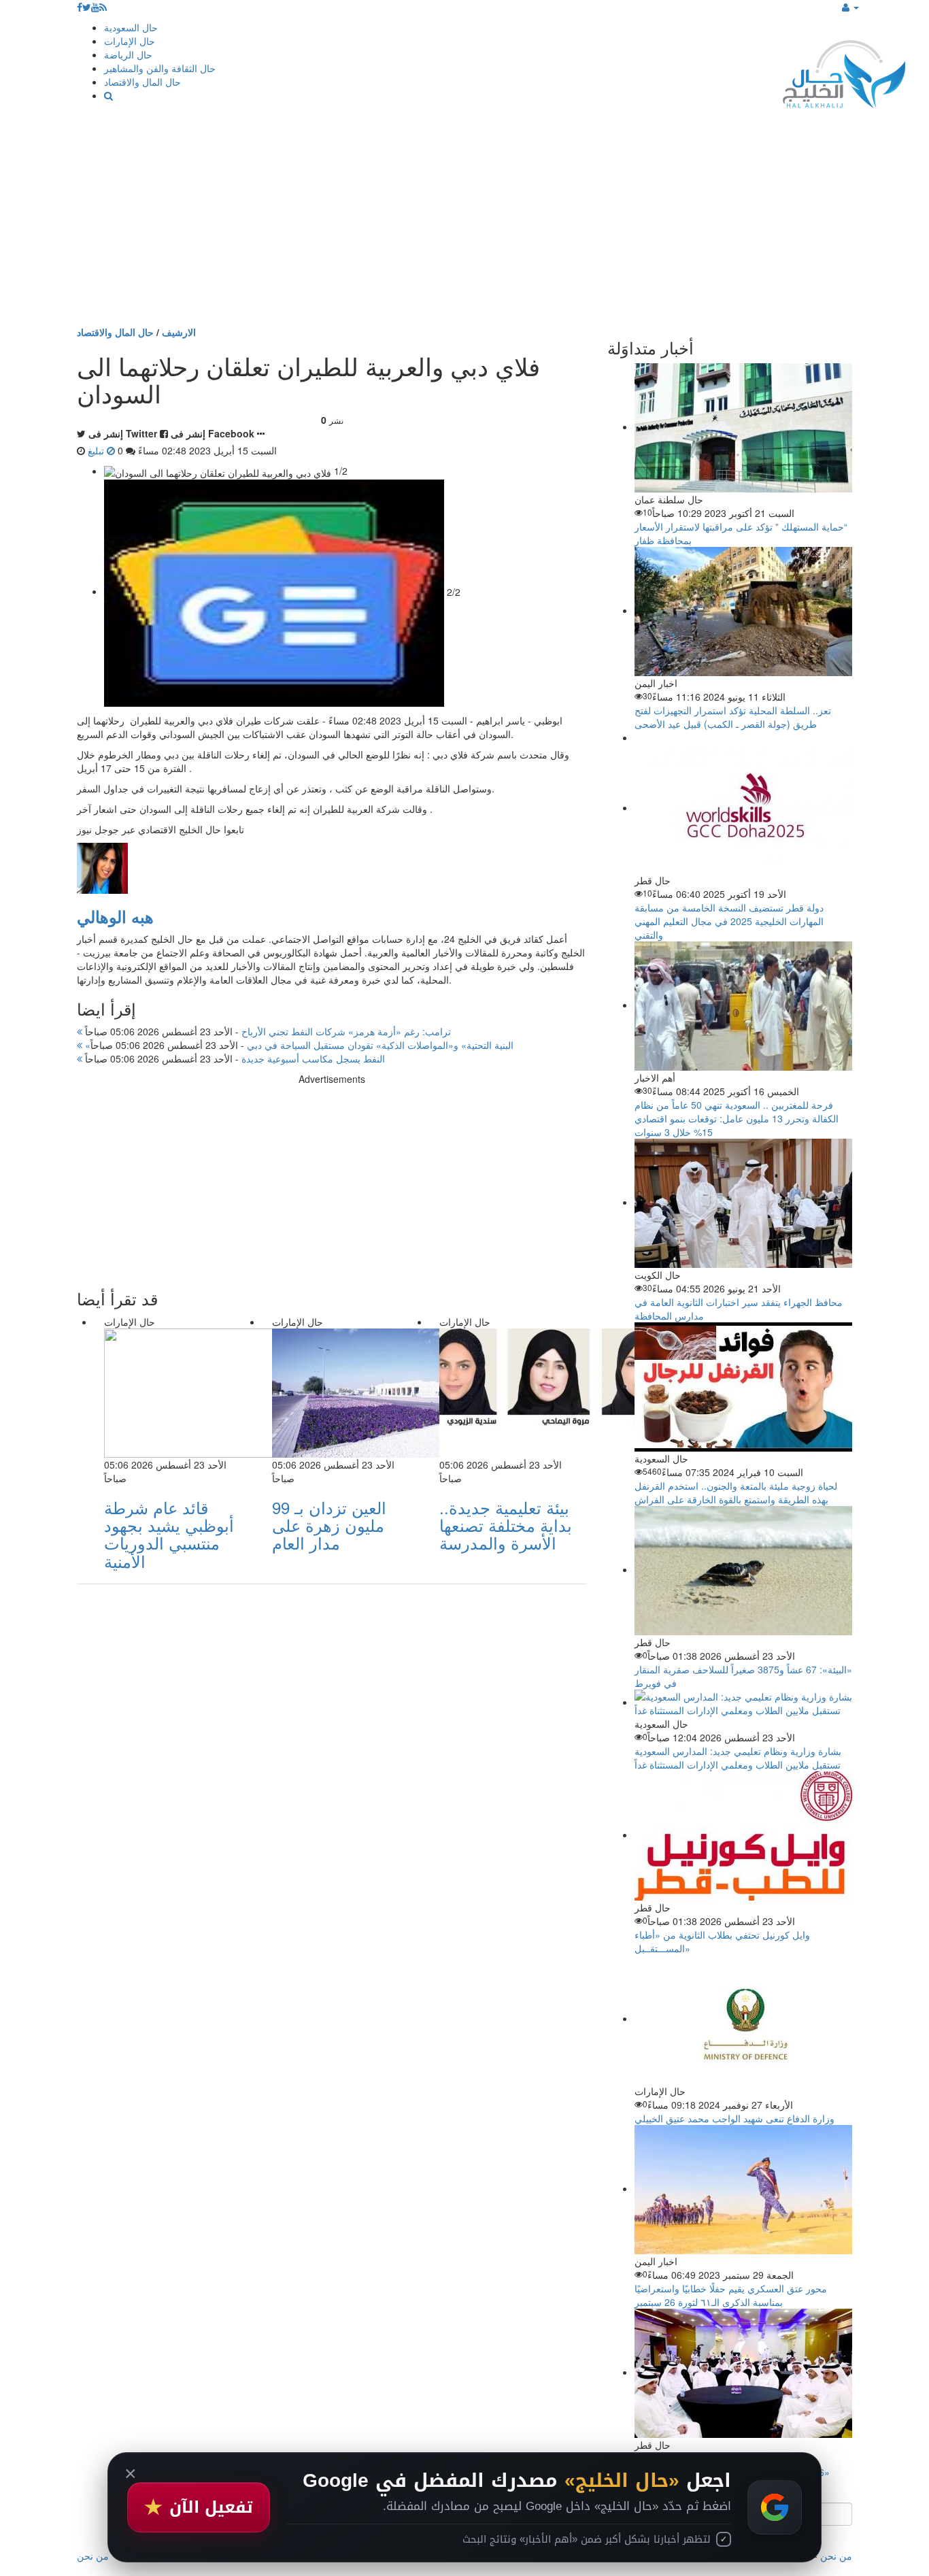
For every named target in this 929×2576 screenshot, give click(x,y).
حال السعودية (131, 27)
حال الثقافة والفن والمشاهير (160, 68)
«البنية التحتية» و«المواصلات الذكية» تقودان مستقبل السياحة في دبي (298, 1045)
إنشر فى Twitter (123, 433)
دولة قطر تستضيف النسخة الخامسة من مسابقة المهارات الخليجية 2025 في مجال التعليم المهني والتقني (729, 921)
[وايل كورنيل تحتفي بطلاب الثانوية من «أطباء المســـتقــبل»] (743, 1835)
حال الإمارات (130, 41)
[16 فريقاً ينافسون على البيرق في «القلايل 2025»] (743, 2372)
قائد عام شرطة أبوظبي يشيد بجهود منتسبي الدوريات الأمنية (169, 1534)
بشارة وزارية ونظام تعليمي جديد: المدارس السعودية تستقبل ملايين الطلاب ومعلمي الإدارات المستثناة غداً (738, 1758)
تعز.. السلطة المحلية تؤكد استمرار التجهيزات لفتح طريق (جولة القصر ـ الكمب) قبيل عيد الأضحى (733, 717)
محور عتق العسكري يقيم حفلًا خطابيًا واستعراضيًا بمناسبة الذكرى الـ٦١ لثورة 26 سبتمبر (731, 2295)
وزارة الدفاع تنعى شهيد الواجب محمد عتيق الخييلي (734, 2118)
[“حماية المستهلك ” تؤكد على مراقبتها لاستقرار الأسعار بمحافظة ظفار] (743, 426)
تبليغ (97, 450)
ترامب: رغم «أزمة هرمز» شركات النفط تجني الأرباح (267, 1031)
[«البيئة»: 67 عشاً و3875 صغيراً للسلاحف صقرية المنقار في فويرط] (743, 1569)
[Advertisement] (464, 223)
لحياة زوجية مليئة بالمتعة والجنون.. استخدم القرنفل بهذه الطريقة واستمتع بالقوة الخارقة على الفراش (736, 1492)
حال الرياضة (128, 54)
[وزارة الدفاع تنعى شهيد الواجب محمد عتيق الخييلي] (743, 2018)
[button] (850, 7)
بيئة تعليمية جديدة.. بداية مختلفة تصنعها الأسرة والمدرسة (506, 1525)
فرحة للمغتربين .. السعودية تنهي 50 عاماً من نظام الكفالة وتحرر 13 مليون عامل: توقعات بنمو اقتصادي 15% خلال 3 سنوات (737, 1118)
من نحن (836, 2556)
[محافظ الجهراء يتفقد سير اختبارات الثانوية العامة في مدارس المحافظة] (743, 1202)
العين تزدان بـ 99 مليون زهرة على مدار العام (329, 1525)
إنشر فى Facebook (213, 433)
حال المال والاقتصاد (142, 82)
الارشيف (179, 332)
